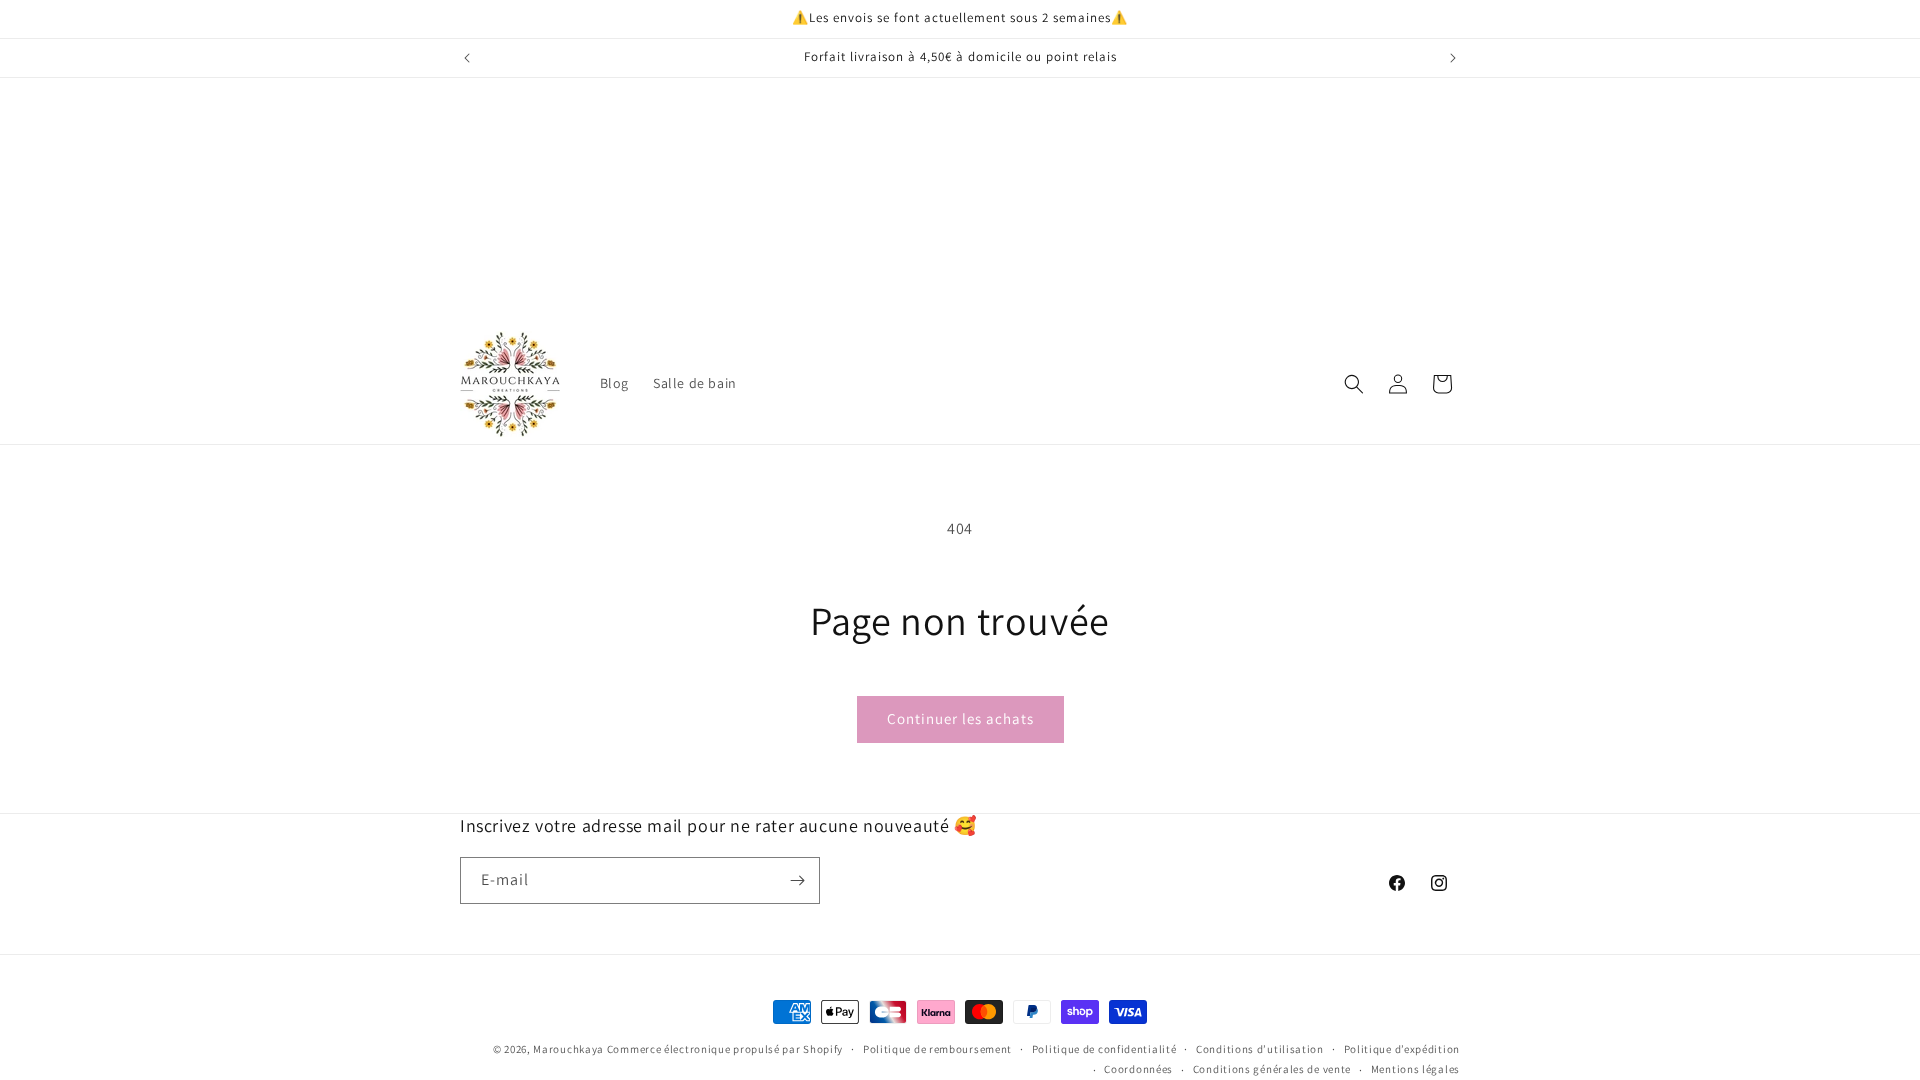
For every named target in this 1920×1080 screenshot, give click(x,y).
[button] (1354, 384)
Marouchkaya (568, 1049)
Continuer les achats (960, 718)
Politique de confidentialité (1104, 1049)
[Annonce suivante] (1453, 58)
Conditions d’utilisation (1260, 1049)
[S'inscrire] (797, 880)
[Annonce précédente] (467, 58)
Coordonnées (1138, 1069)
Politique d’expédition (1402, 1049)
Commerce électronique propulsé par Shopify (725, 1049)
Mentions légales (1415, 1069)
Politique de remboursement (937, 1049)
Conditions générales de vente (1272, 1069)
